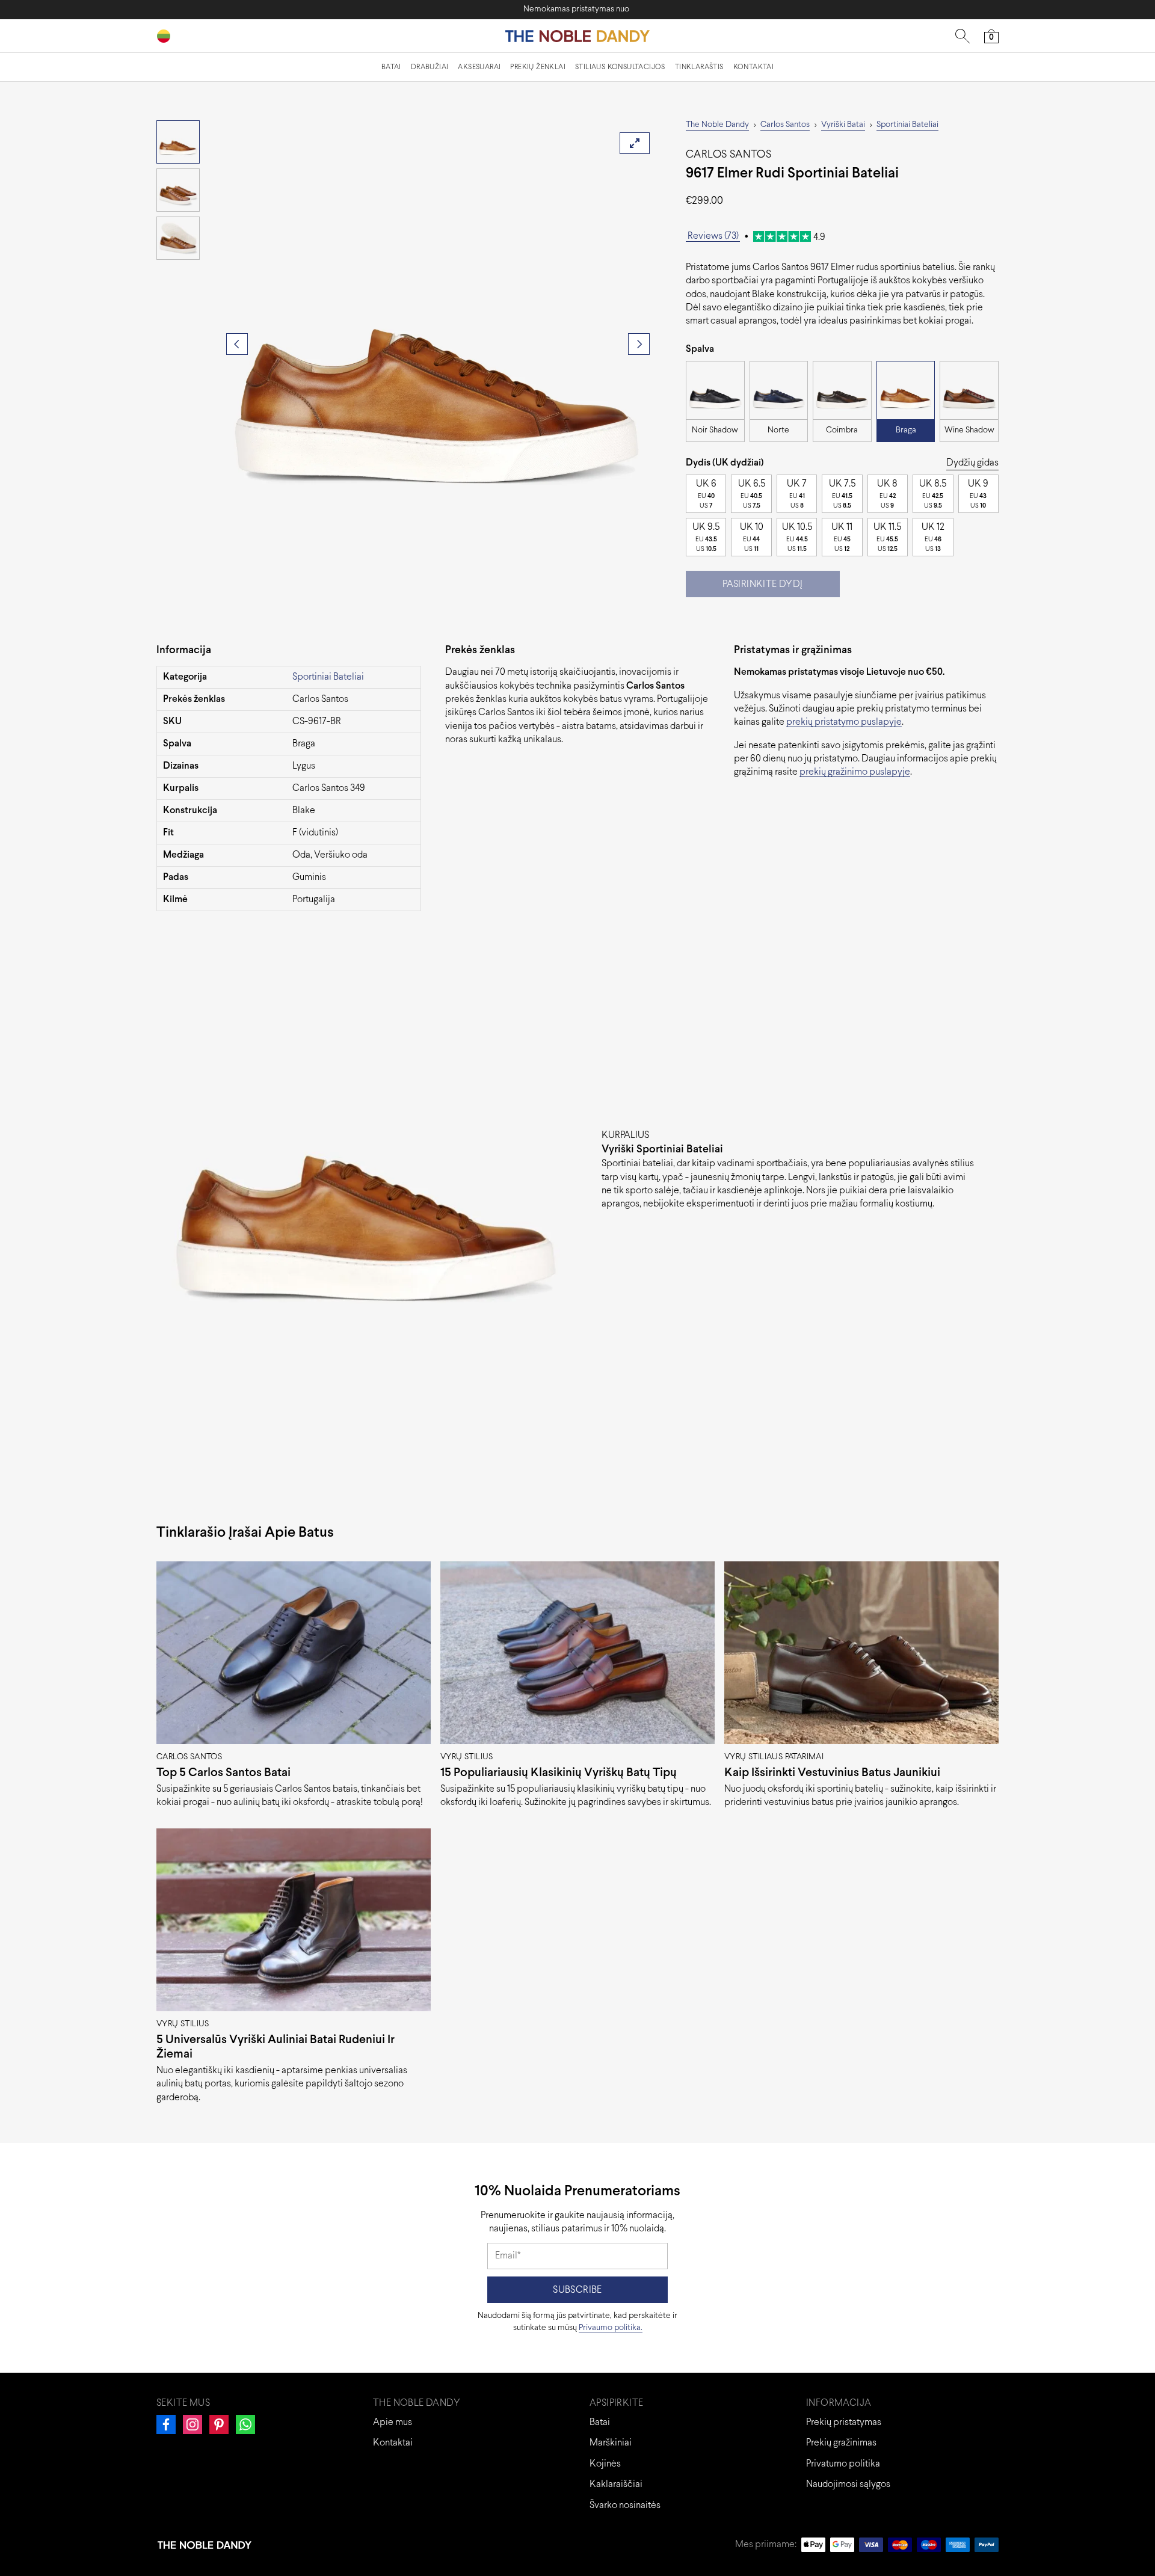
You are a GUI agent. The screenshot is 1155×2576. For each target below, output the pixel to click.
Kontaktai (754, 67)
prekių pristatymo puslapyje (844, 722)
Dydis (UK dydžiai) (725, 463)
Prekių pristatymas (844, 2422)
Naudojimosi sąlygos (848, 2484)
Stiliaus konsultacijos (620, 67)
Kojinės (605, 2464)
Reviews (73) (713, 236)
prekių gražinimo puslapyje (855, 772)
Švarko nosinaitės (625, 2505)
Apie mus (393, 2422)
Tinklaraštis (699, 67)
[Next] (639, 344)
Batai (391, 67)
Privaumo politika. (611, 2328)
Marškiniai (611, 2443)
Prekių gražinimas (841, 2443)
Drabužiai (430, 67)
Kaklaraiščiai (616, 2484)
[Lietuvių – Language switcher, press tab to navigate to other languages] (168, 36)
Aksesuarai (479, 67)
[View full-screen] (635, 143)
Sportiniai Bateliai (328, 677)
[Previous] (237, 344)
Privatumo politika (843, 2464)
